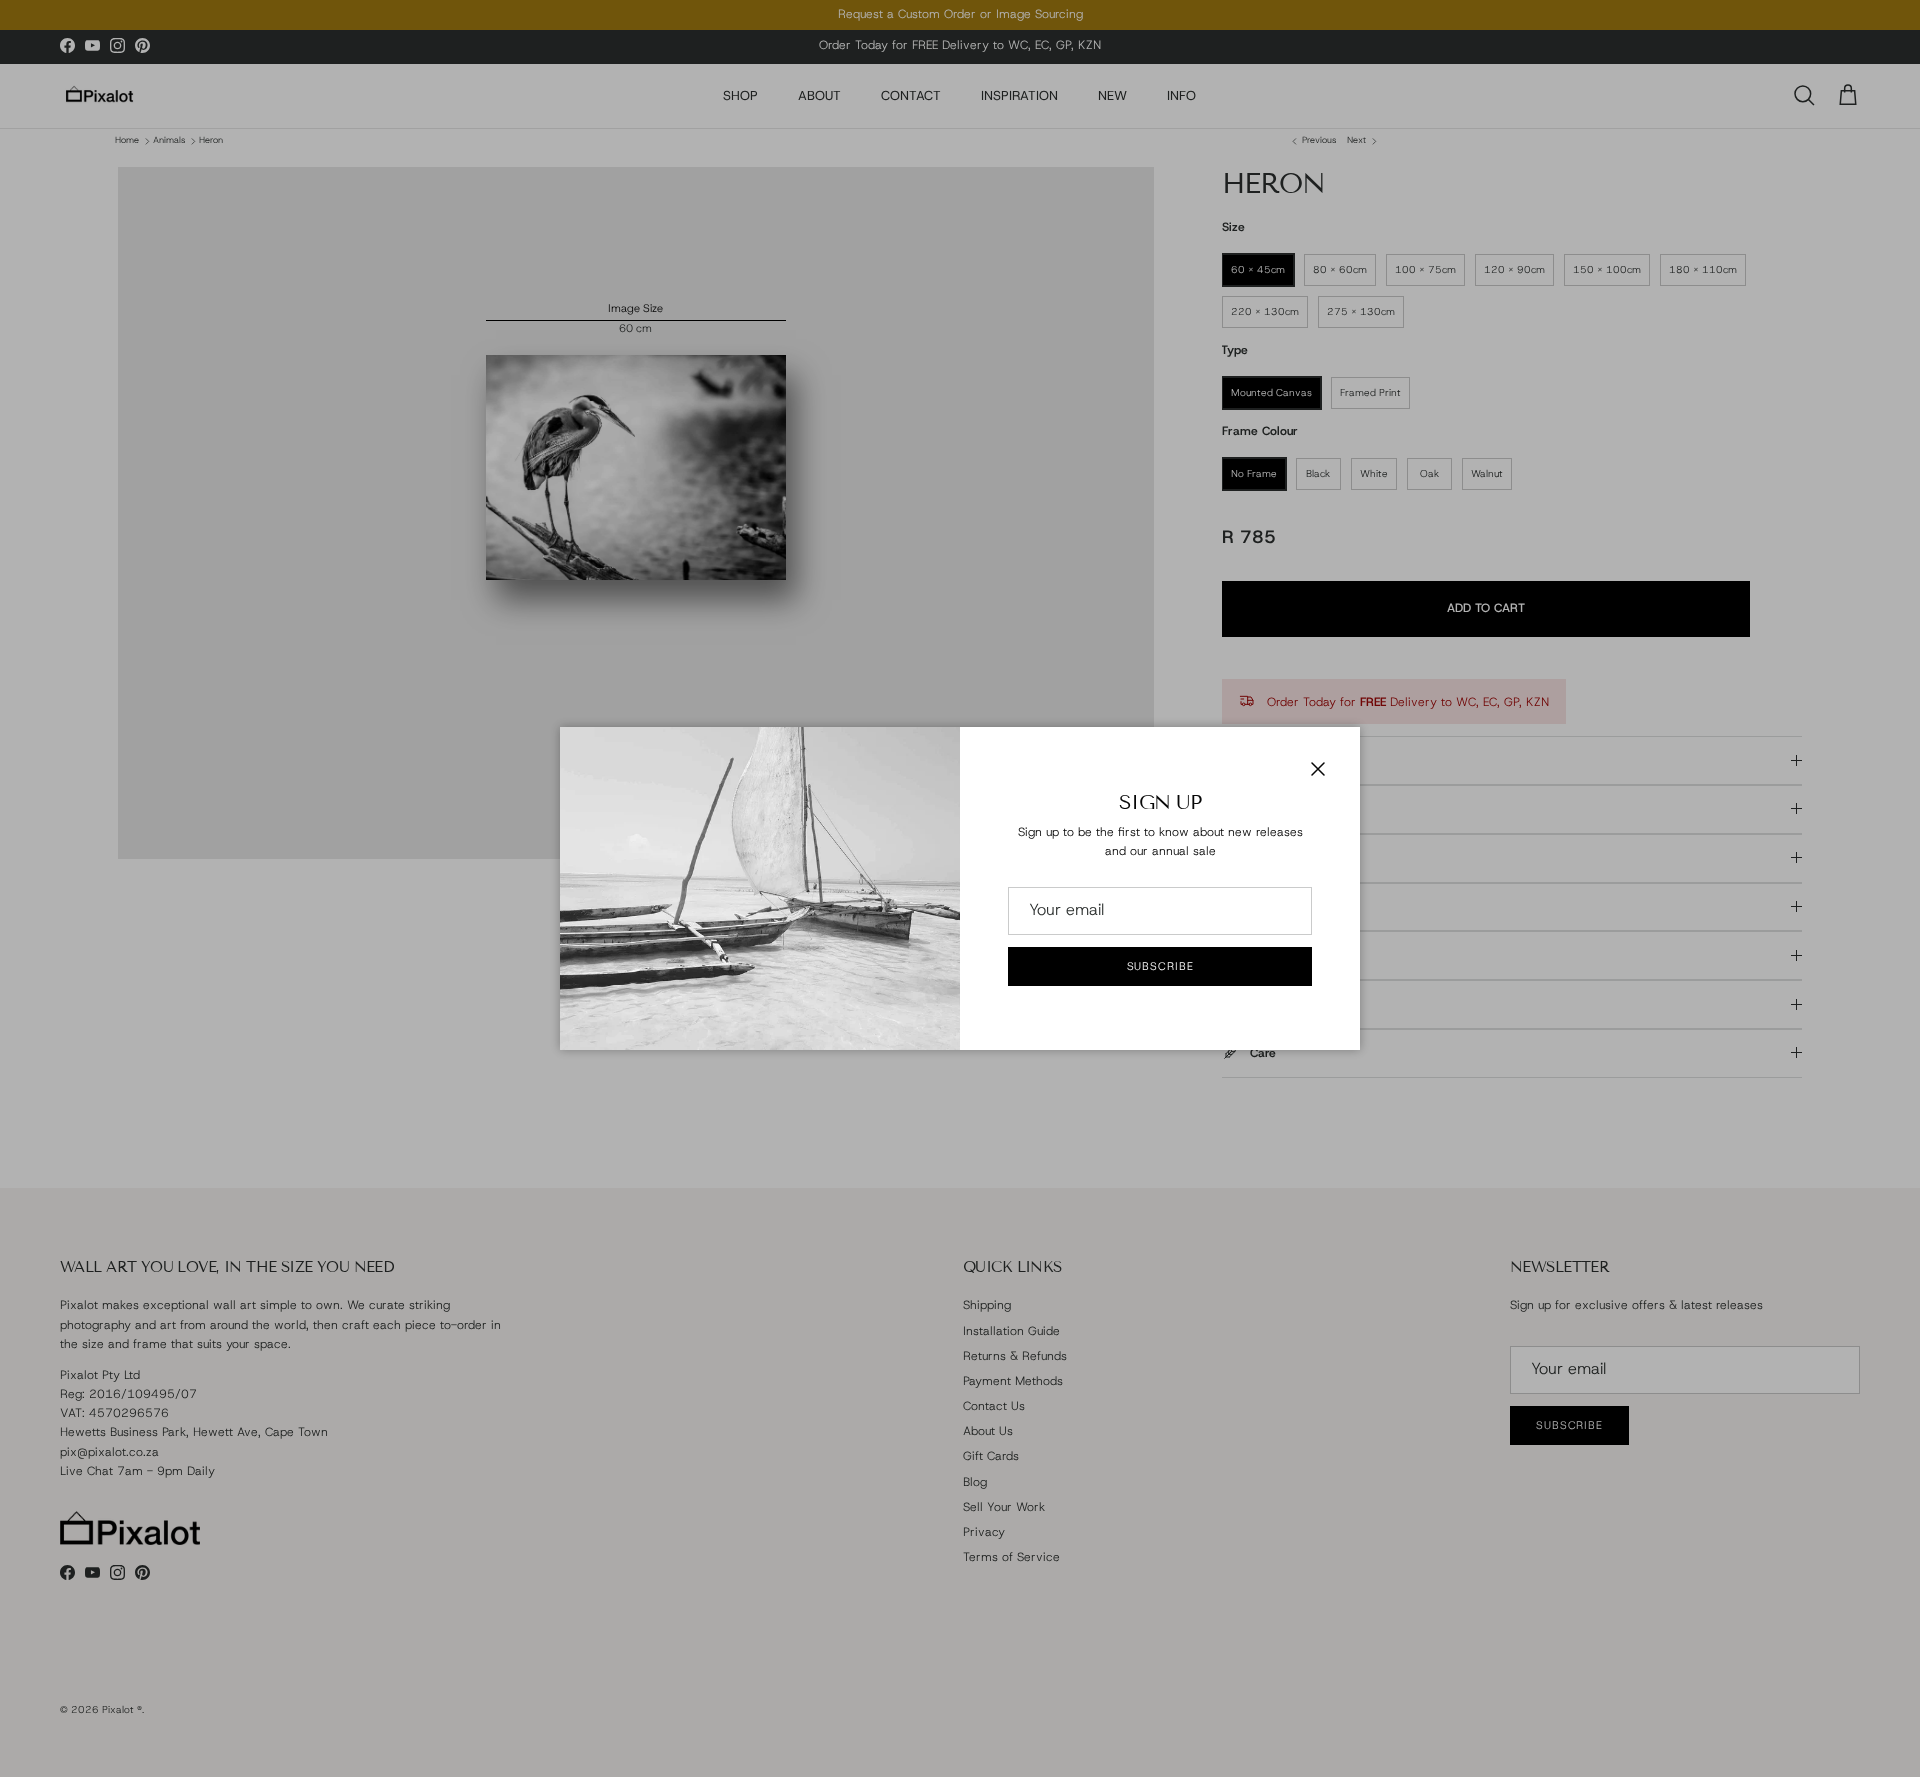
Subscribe (1160, 966)
